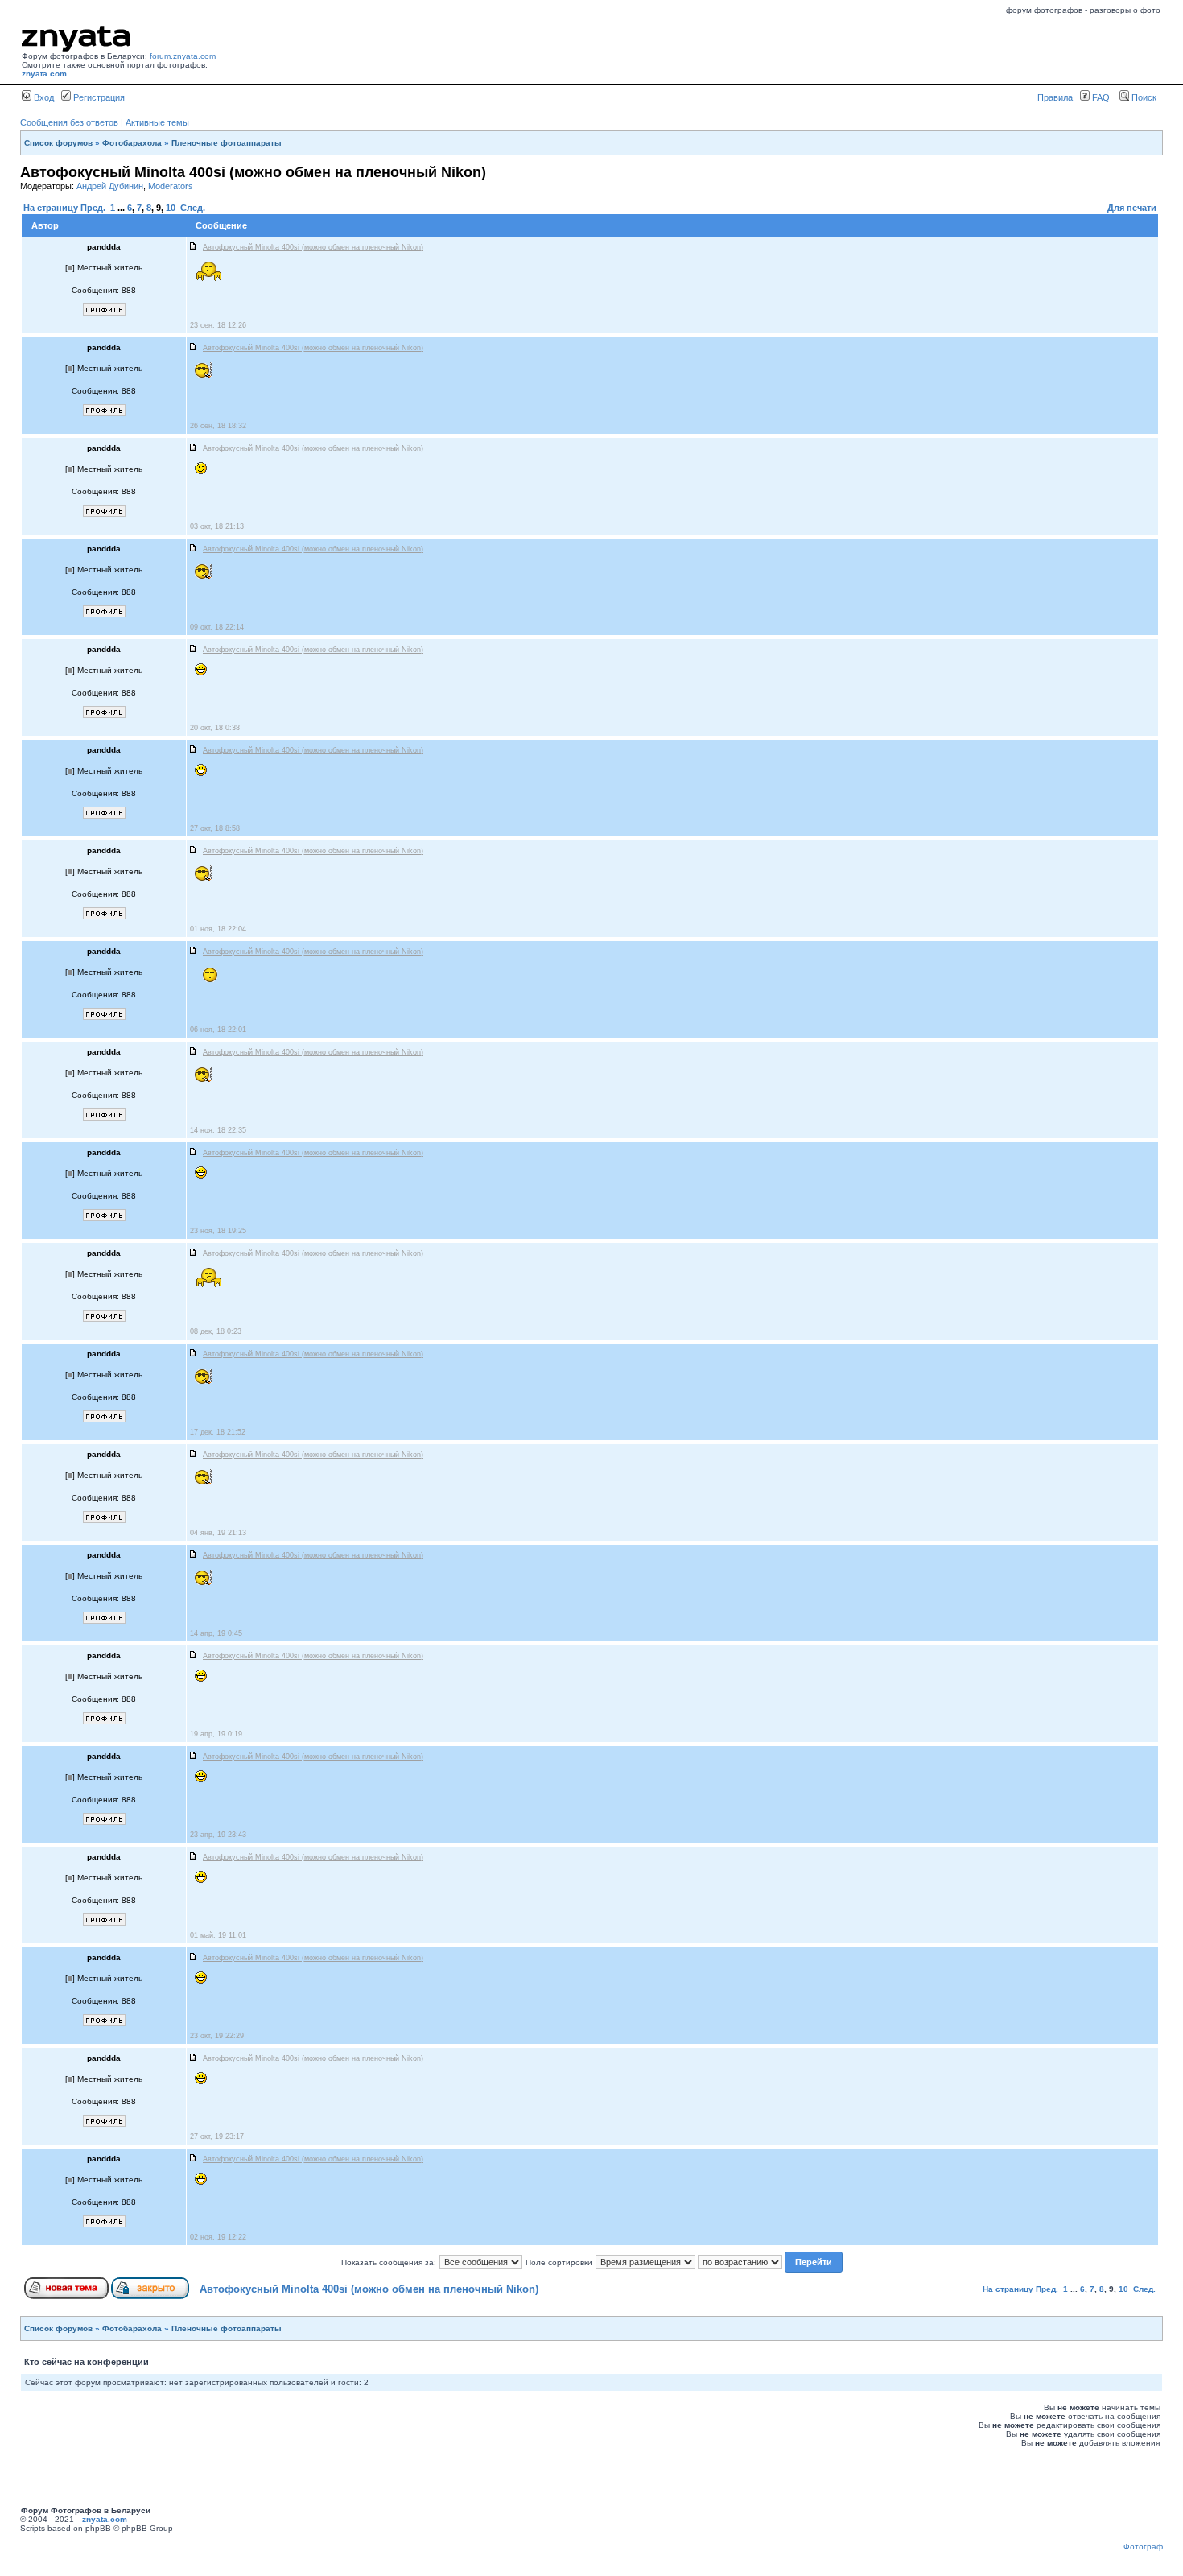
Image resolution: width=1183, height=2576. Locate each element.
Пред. (93, 208)
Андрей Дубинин (110, 186)
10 (171, 208)
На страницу (51, 208)
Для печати (1132, 208)
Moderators (171, 186)
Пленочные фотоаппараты (227, 143)
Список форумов (58, 143)
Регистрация (98, 97)
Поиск (1143, 97)
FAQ (1100, 97)
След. (193, 208)
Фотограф (1143, 2547)
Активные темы (157, 122)
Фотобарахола (132, 143)
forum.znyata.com (183, 56)
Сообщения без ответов (69, 122)
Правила (1055, 97)
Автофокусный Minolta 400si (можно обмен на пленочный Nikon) (369, 2289)
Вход (43, 97)
